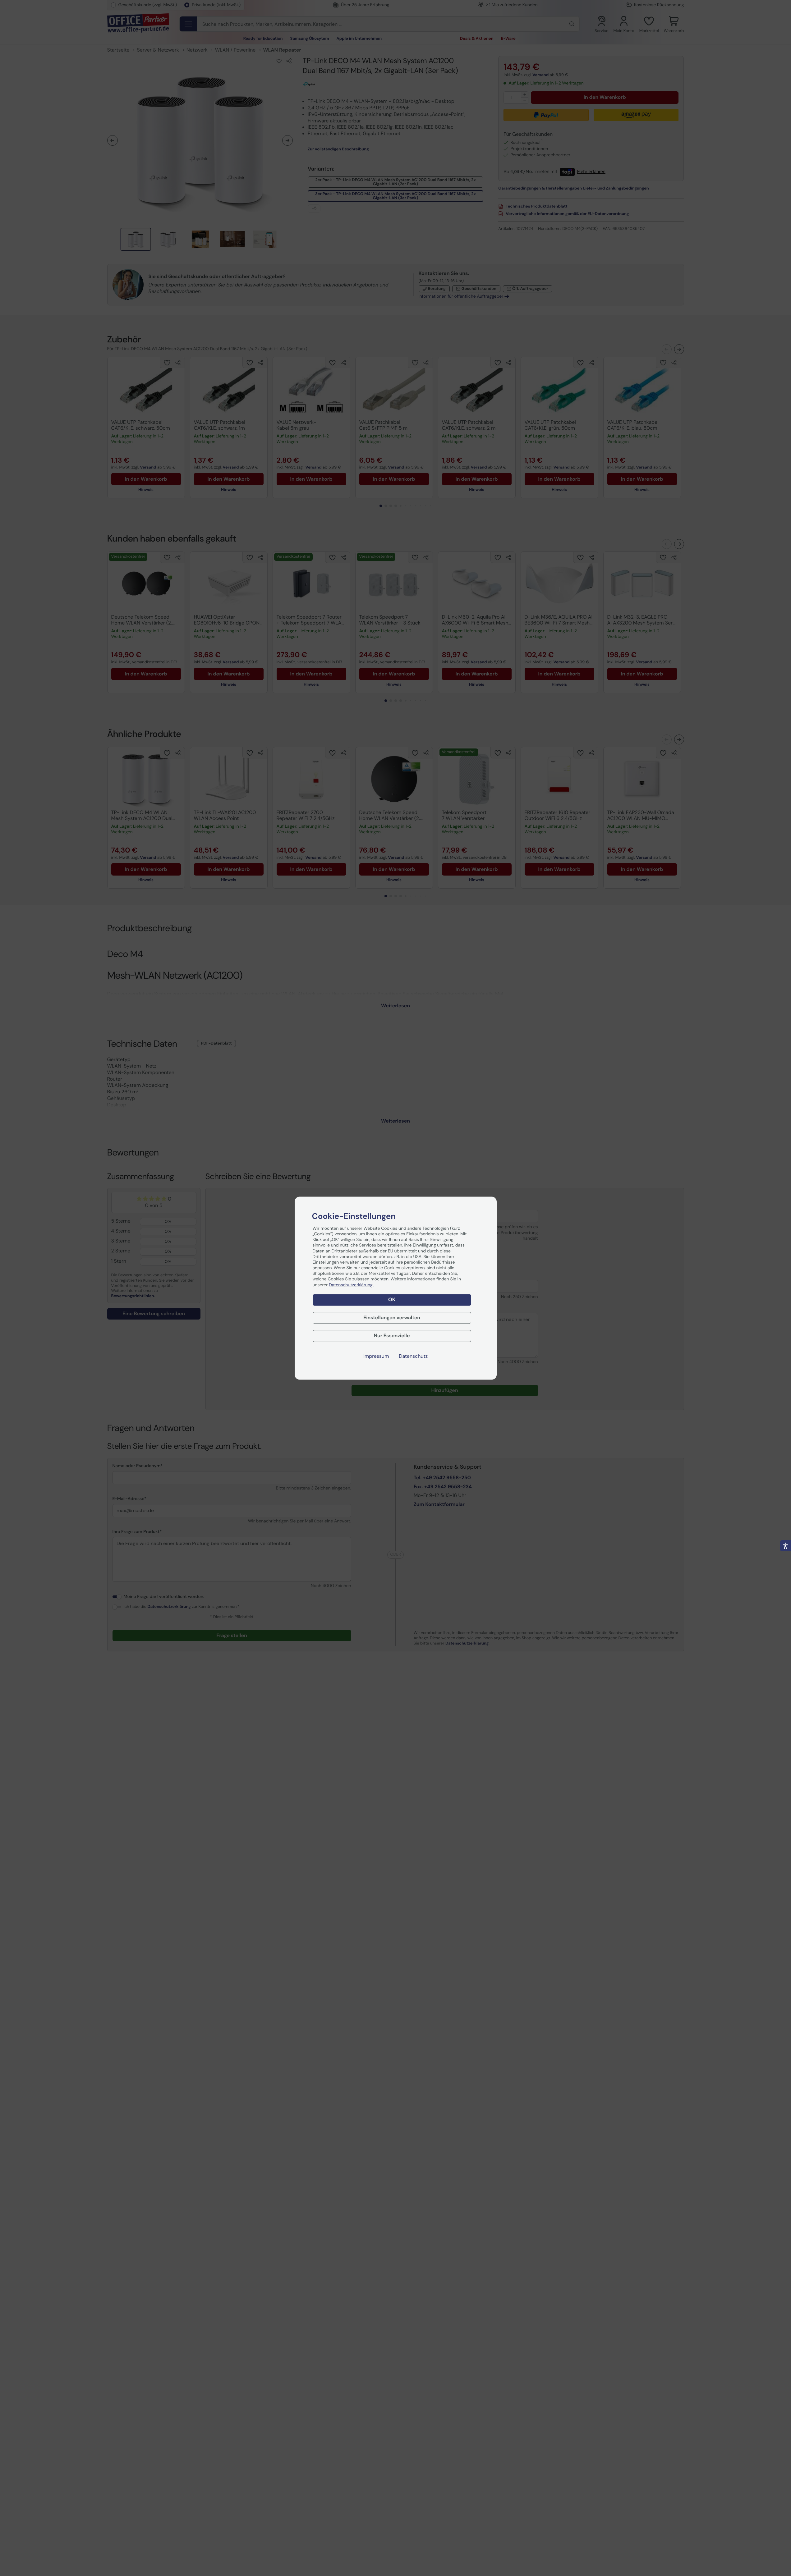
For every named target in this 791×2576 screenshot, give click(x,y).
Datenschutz (413, 1356)
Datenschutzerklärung (351, 1285)
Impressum (376, 1356)
